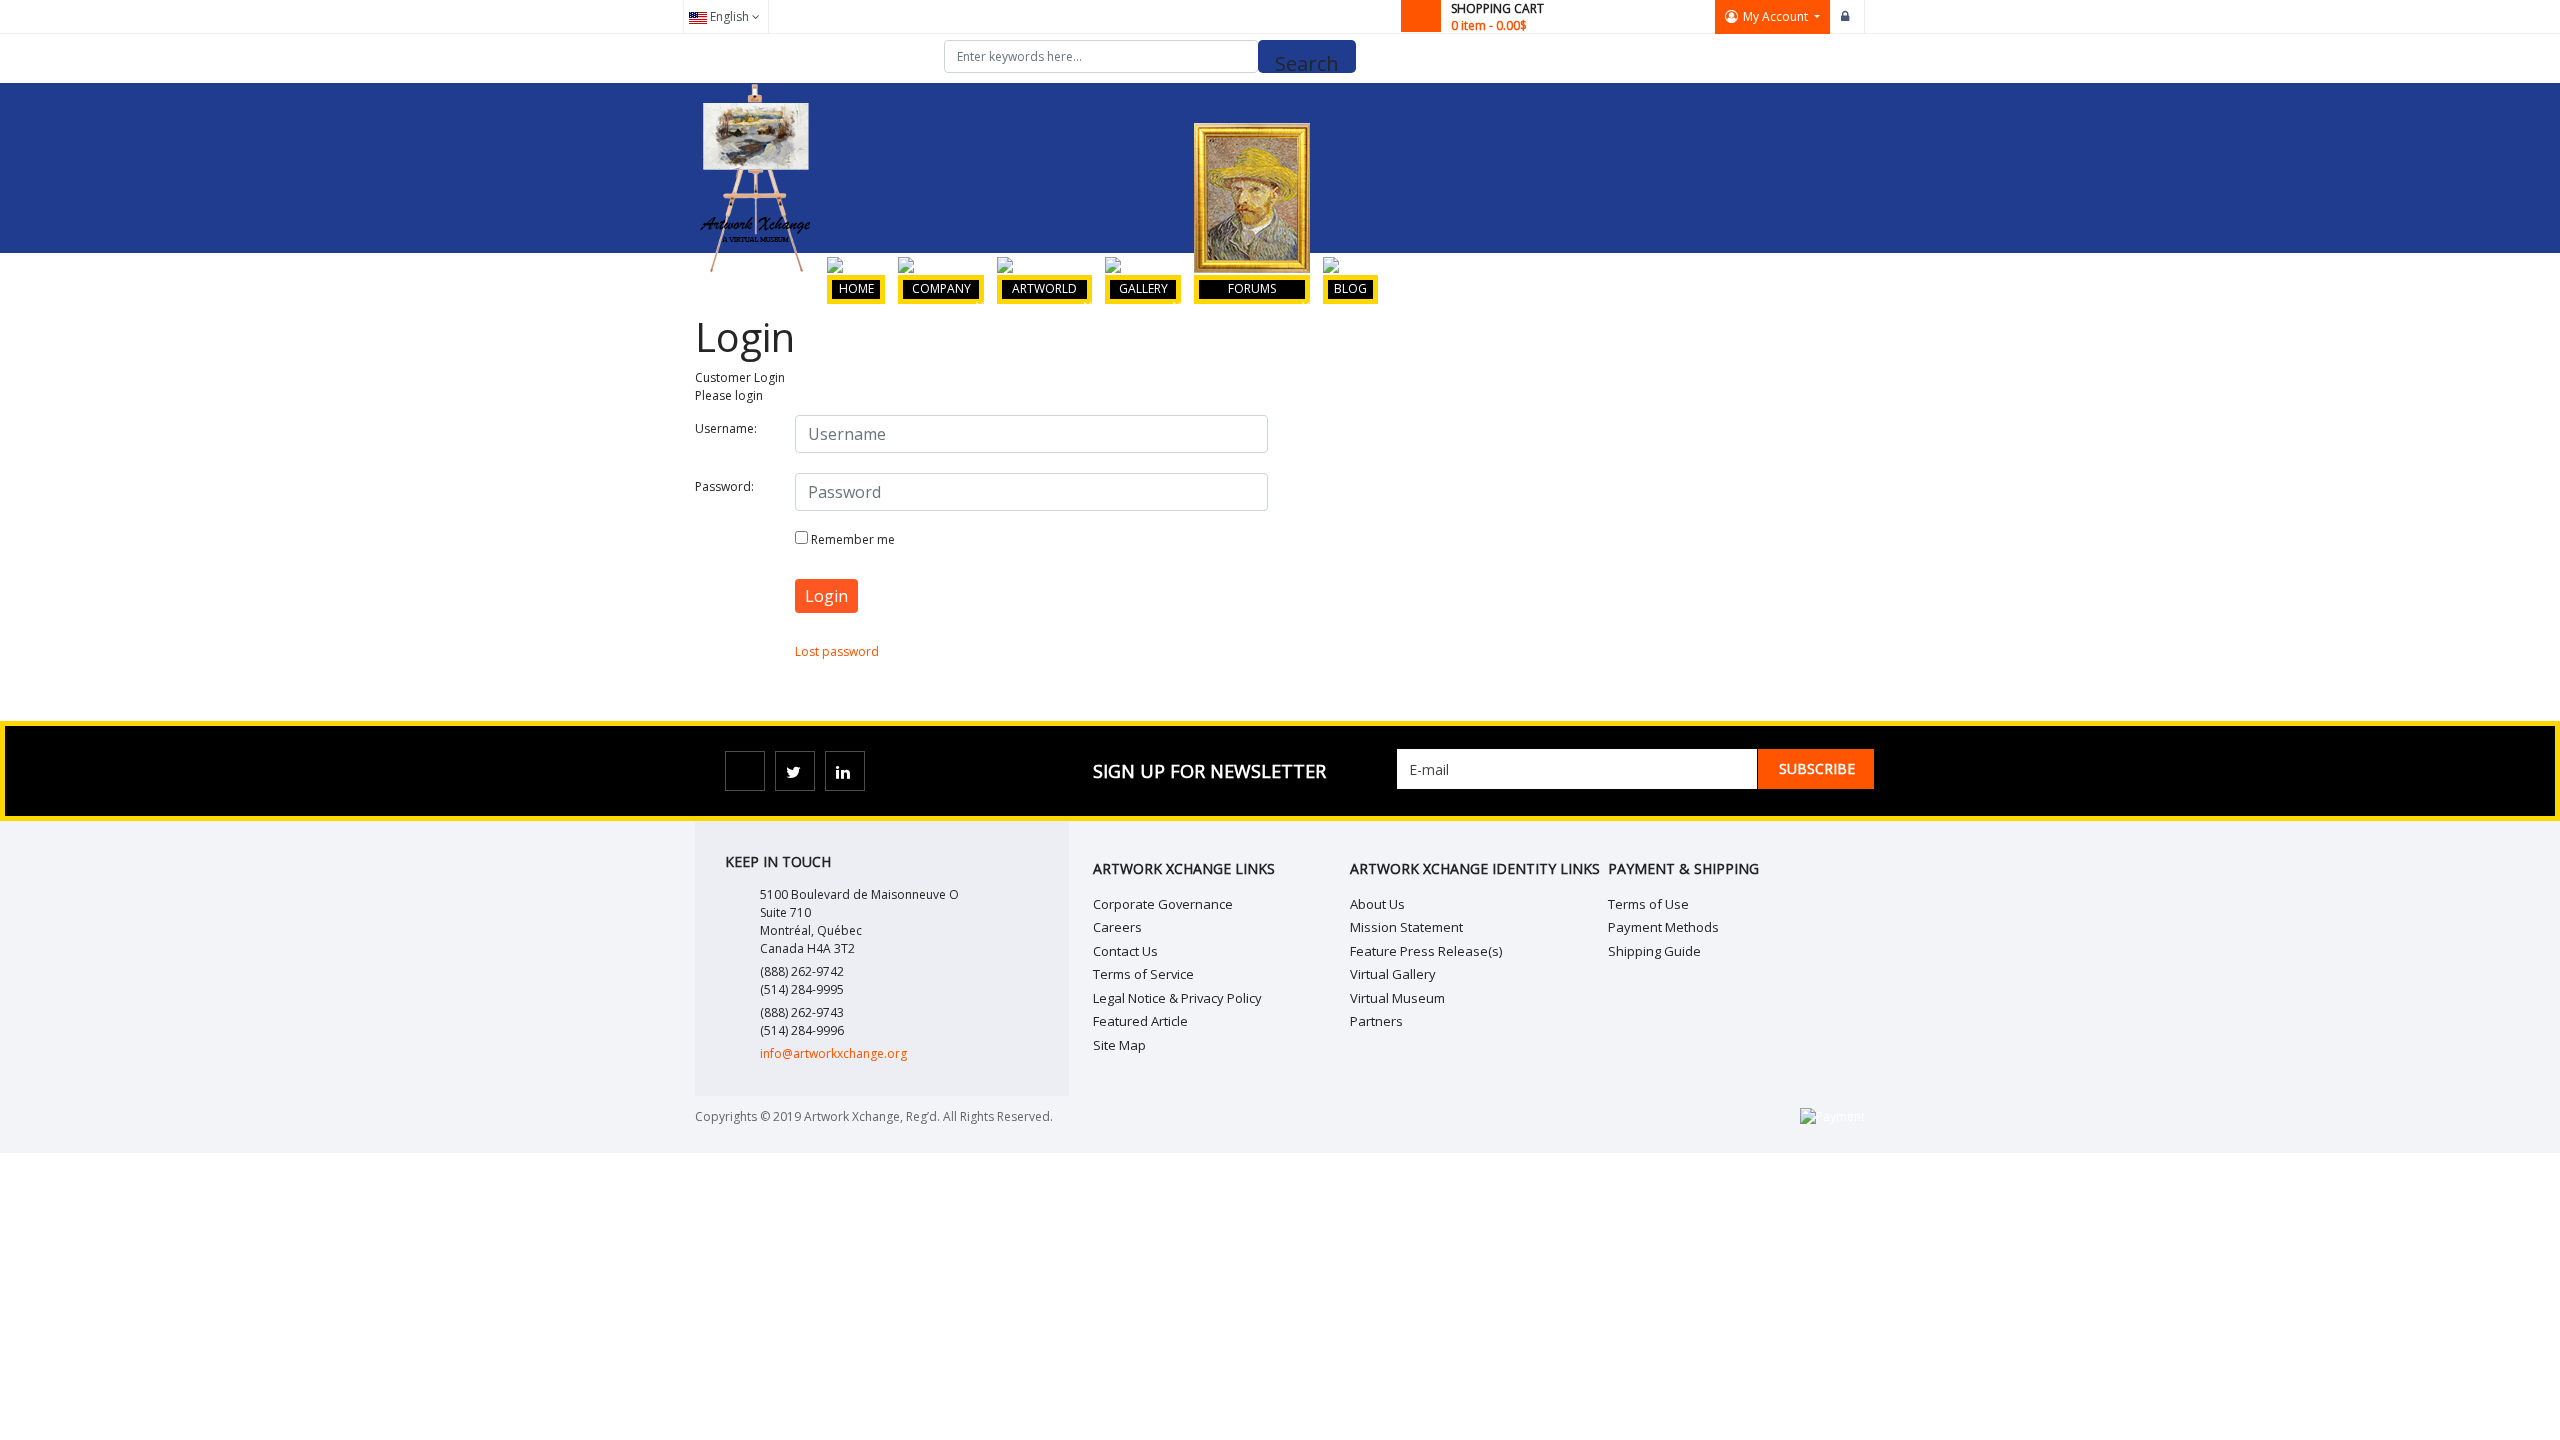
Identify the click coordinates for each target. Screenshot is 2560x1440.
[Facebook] (745, 771)
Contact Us (1125, 951)
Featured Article (1140, 1021)
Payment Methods (1663, 927)
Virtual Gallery (1393, 974)
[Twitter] (795, 771)
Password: (724, 486)
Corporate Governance (1163, 904)
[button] (1773, 17)
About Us (1377, 904)
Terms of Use (1648, 904)
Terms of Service (1143, 974)
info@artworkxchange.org (833, 1053)
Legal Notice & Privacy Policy (1177, 998)
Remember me (853, 539)
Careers (1117, 927)
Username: (726, 428)
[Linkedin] (845, 771)
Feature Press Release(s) (1426, 951)
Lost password (837, 651)
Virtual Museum (1397, 998)
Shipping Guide (1654, 951)
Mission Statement (1406, 927)
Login (1848, 17)
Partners (1376, 1021)
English (729, 16)
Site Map (1119, 1045)
